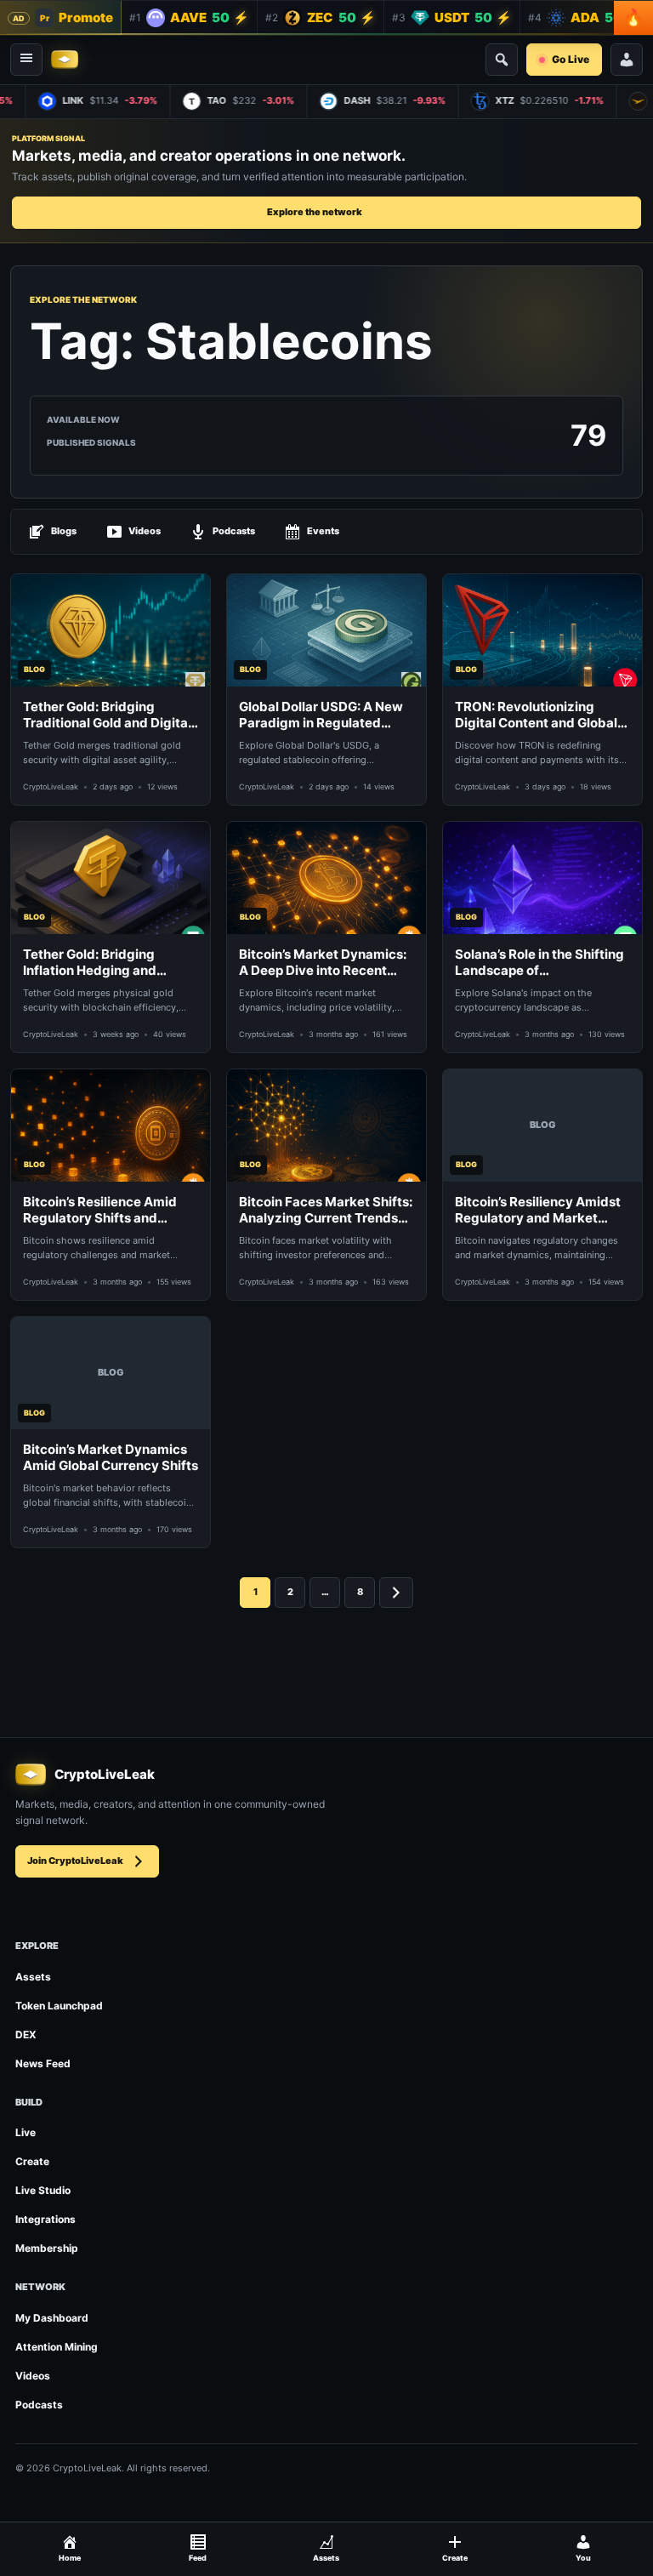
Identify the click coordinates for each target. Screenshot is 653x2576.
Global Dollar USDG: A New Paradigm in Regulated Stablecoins (321, 715)
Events (323, 531)
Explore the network (315, 212)
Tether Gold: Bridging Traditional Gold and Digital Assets (107, 715)
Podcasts (234, 531)
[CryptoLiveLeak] (65, 60)
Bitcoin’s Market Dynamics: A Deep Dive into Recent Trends (323, 963)
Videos (145, 531)
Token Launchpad (59, 2006)
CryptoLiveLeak (51, 786)
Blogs (64, 531)
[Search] (502, 60)
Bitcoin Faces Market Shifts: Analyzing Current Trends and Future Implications (326, 1210)
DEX (26, 2035)
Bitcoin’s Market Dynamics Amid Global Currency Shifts (111, 1458)
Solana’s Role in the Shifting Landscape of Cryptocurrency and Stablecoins (539, 963)
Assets (33, 1977)
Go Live (571, 59)
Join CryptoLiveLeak (75, 1861)
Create (32, 2161)
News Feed (43, 2063)
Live (26, 2132)
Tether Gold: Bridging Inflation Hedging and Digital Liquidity (90, 963)
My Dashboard (52, 2318)
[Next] (396, 1593)
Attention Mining (57, 2347)
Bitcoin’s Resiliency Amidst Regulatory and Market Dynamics (538, 1210)
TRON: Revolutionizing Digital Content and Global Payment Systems (536, 715)
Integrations (45, 2219)
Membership (47, 2248)
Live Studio (43, 2190)
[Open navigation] (26, 60)
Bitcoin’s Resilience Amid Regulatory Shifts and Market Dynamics (100, 1210)
